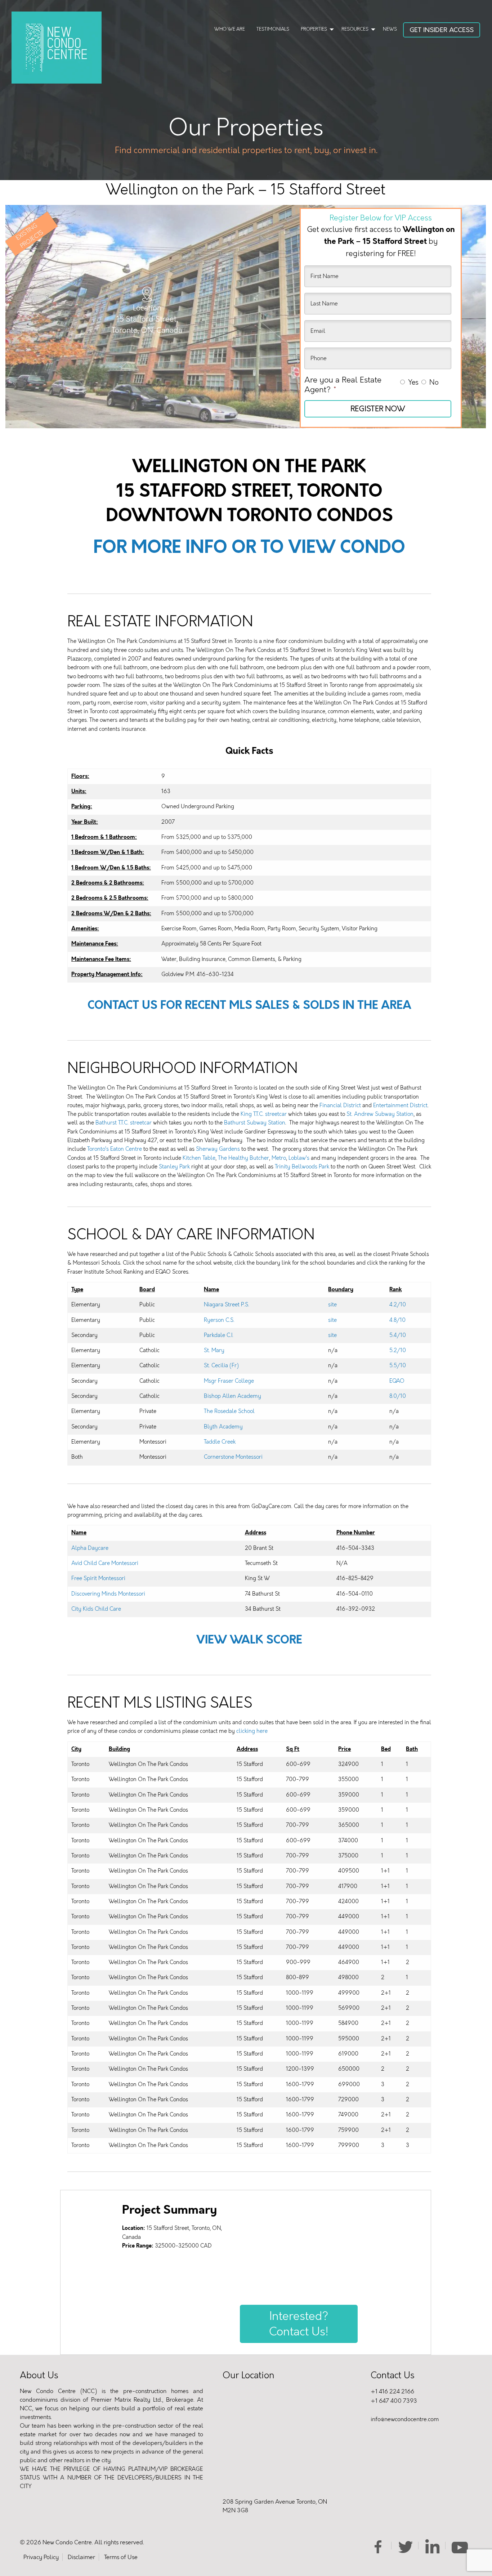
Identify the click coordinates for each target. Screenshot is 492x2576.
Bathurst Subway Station (255, 1123)
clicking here (252, 1731)
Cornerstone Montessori (233, 1457)
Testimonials (273, 29)
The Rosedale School (229, 1411)
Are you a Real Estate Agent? (343, 385)
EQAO (397, 1381)
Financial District (340, 1105)
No (434, 382)
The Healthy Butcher (243, 1158)
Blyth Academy (223, 1427)
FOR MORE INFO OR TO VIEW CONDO (249, 547)
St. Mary (214, 1350)
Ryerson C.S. (219, 1320)
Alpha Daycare (90, 1548)
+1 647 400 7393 (394, 2401)
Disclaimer (81, 2557)
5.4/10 (398, 1335)
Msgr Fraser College (229, 1381)
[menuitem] (230, 30)
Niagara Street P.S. (227, 1305)
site (332, 1305)
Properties (314, 29)
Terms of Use (121, 2557)
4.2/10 (398, 1305)
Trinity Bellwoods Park (302, 1167)
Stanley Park (174, 1167)
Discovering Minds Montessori (108, 1594)
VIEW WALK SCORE (249, 1640)
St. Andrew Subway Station (380, 1114)
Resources (355, 29)
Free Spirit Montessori (98, 1578)
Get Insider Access (442, 30)
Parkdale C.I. (219, 1335)
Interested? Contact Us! (299, 2324)
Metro (279, 1158)
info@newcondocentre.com (405, 2419)
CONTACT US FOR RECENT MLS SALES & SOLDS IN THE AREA (249, 1005)
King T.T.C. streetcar (264, 1114)
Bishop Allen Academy (232, 1396)
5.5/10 (398, 1365)
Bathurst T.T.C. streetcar (124, 1123)
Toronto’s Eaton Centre (115, 1149)
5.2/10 (398, 1350)
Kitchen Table (199, 1158)
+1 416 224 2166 (392, 2391)
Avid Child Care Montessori (105, 1563)
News (390, 29)
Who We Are (230, 29)
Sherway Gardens (218, 1149)
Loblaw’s (299, 1158)
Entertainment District (400, 1105)
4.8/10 (397, 1320)
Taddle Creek (220, 1442)
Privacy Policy (41, 2557)
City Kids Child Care (96, 1609)
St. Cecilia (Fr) (221, 1365)
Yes (413, 382)
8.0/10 (398, 1396)
